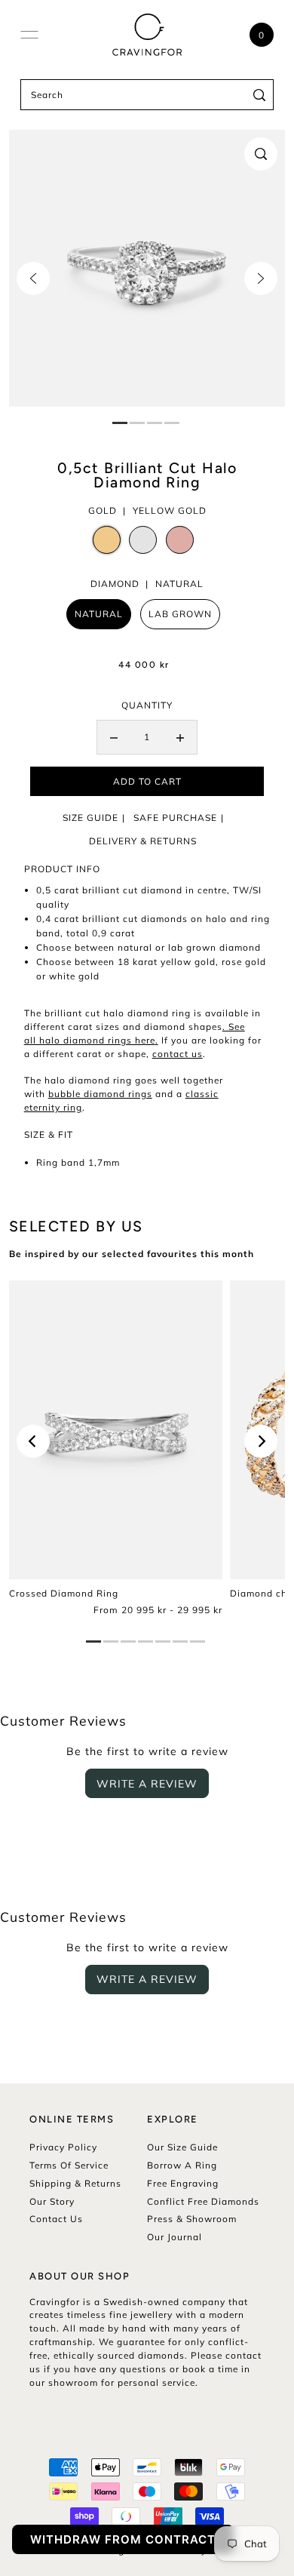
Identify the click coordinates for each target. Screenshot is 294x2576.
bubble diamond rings (100, 1094)
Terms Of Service (69, 2165)
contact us (178, 1054)
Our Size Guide (182, 2147)
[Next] (261, 278)
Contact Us (56, 2219)
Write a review (147, 1784)
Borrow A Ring (182, 2165)
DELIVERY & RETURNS (143, 841)
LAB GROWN (180, 614)
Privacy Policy (63, 2147)
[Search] (260, 95)
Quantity (147, 705)
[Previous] (33, 278)
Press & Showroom (192, 2219)
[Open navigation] (29, 35)
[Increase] (180, 737)
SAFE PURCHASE (175, 818)
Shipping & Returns (75, 2183)
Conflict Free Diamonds (203, 2201)
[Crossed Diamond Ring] (116, 1430)
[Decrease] (114, 737)
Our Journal (175, 2237)
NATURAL (99, 614)
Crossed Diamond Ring (64, 1593)
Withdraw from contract (123, 2539)
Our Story (52, 2201)
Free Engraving (183, 2183)
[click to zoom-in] (261, 154)
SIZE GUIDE (90, 818)
